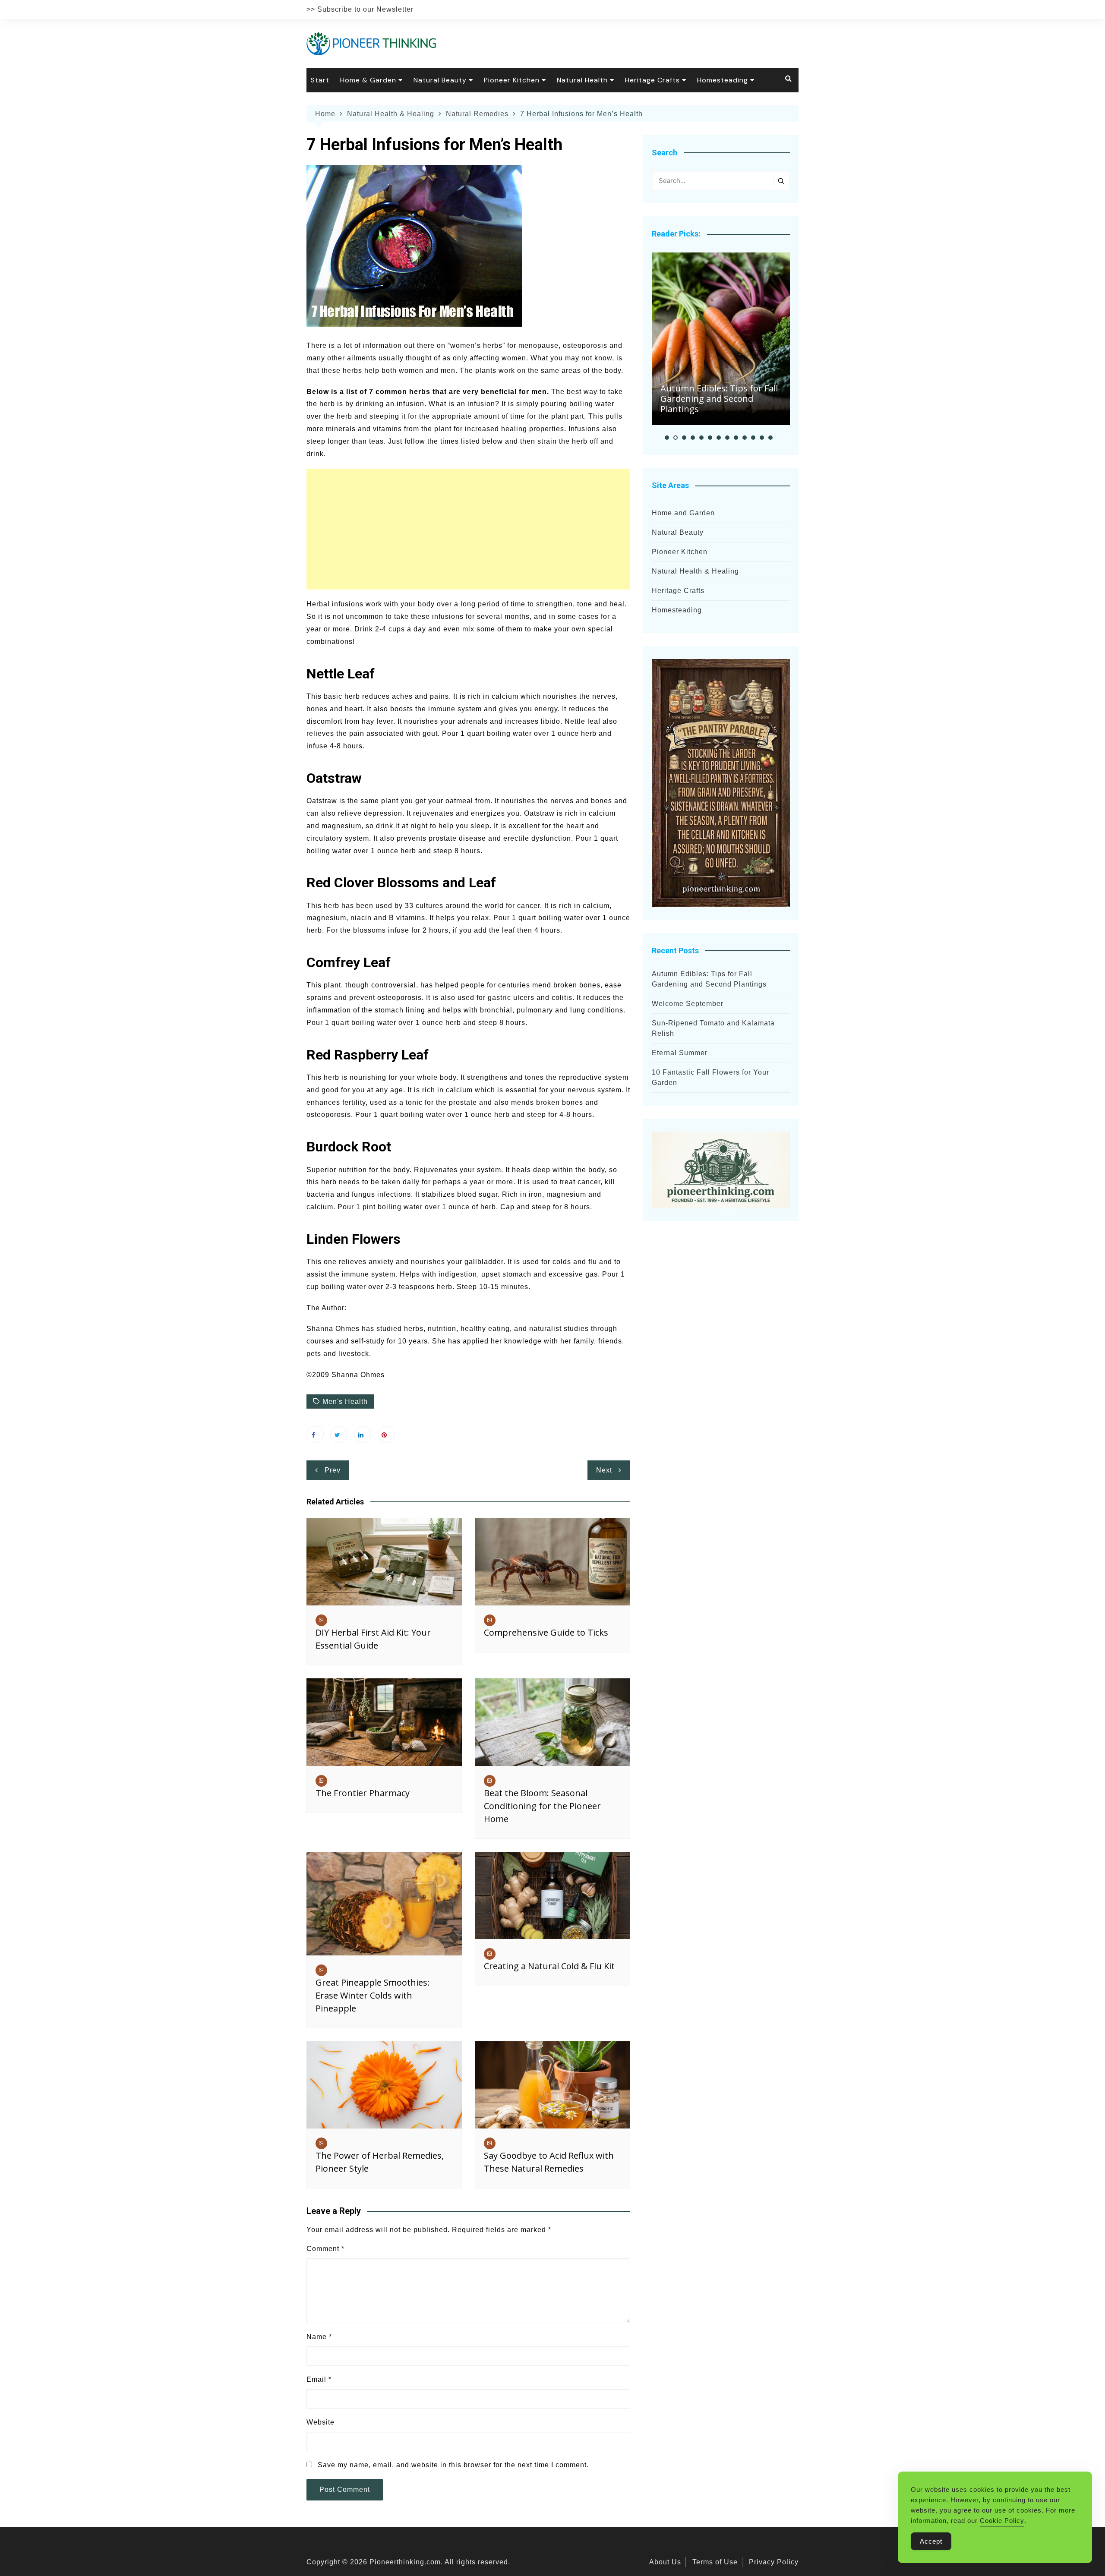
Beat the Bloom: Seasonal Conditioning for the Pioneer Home (542, 1806)
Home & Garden (368, 80)
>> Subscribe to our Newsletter (360, 9)
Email (319, 2379)
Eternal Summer (680, 1053)
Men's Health (345, 1402)
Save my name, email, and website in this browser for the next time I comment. (453, 2465)
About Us (665, 2562)
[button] (667, 438)
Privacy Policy (774, 2562)
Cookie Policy (1002, 2521)
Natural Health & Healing (695, 571)
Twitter (339, 1435)
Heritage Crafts (652, 80)
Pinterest (386, 1435)
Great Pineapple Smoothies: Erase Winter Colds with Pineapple (373, 1995)
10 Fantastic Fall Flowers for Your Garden (710, 1077)
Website (320, 2422)
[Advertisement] (468, 529)
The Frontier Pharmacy (363, 1793)
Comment (325, 2249)
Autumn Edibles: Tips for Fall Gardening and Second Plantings (719, 399)
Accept (931, 2541)
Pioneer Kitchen (512, 80)
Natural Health (582, 80)
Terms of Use (715, 2562)
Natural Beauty (440, 80)
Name (319, 2337)
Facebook (315, 1435)
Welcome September (688, 1004)
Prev (333, 1470)
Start (320, 80)
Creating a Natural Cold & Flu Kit (549, 1966)
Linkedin (363, 1435)
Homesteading (723, 80)
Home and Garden (683, 513)
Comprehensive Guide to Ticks (546, 1632)
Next (604, 1470)
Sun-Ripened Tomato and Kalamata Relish (713, 1028)
